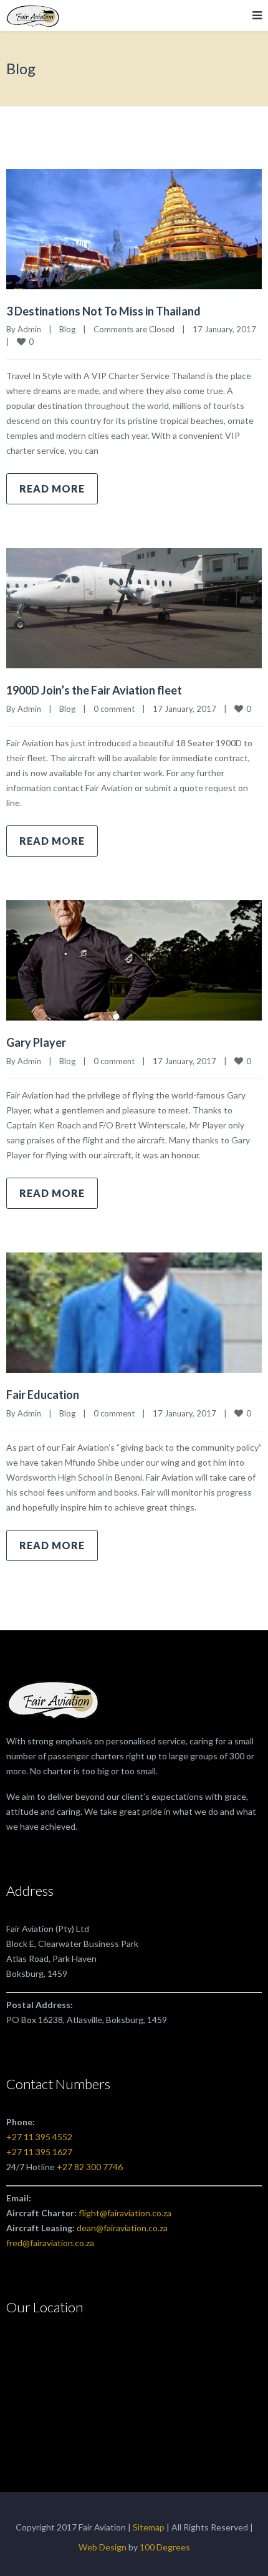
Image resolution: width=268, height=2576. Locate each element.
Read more (52, 488)
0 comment (114, 709)
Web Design (103, 2547)
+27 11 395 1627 (39, 2152)
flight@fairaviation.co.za (125, 2213)
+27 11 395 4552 (39, 2137)
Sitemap (149, 2527)
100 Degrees (165, 2547)
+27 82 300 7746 (90, 2167)
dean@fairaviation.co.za (122, 2228)
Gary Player (36, 1042)
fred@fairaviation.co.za (50, 2243)
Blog (67, 329)
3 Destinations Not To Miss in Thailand (103, 311)
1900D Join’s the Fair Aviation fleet (94, 690)
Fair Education (43, 1395)
